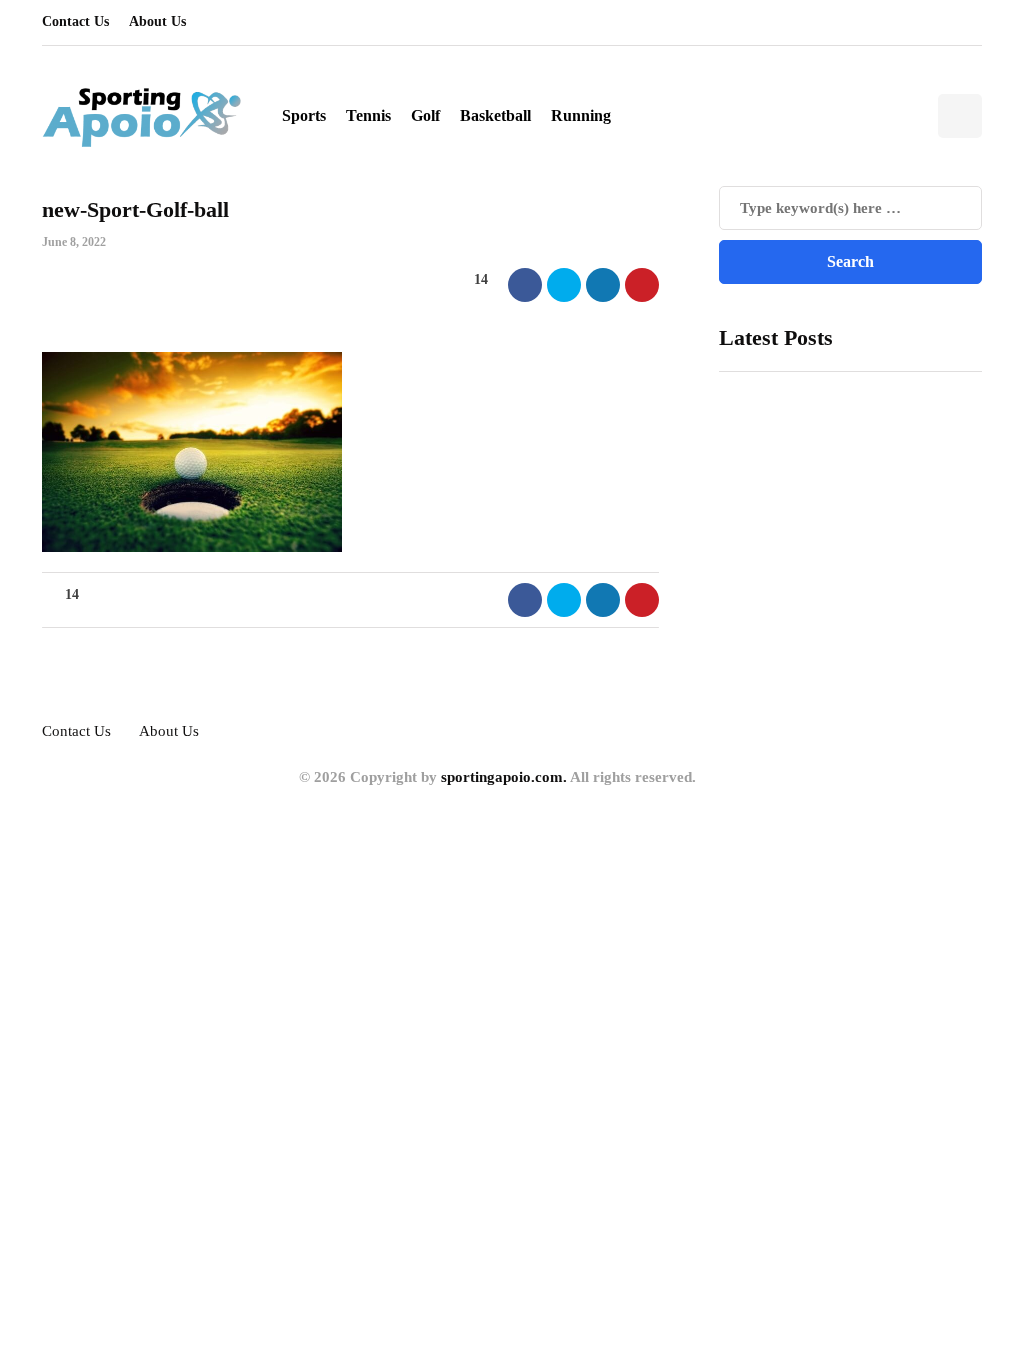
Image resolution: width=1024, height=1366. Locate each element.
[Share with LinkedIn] (603, 285)
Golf (425, 115)
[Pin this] (642, 285)
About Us (157, 21)
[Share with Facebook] (525, 285)
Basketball (495, 115)
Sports (304, 115)
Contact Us (75, 21)
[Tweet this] (564, 285)
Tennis (368, 115)
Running (581, 115)
